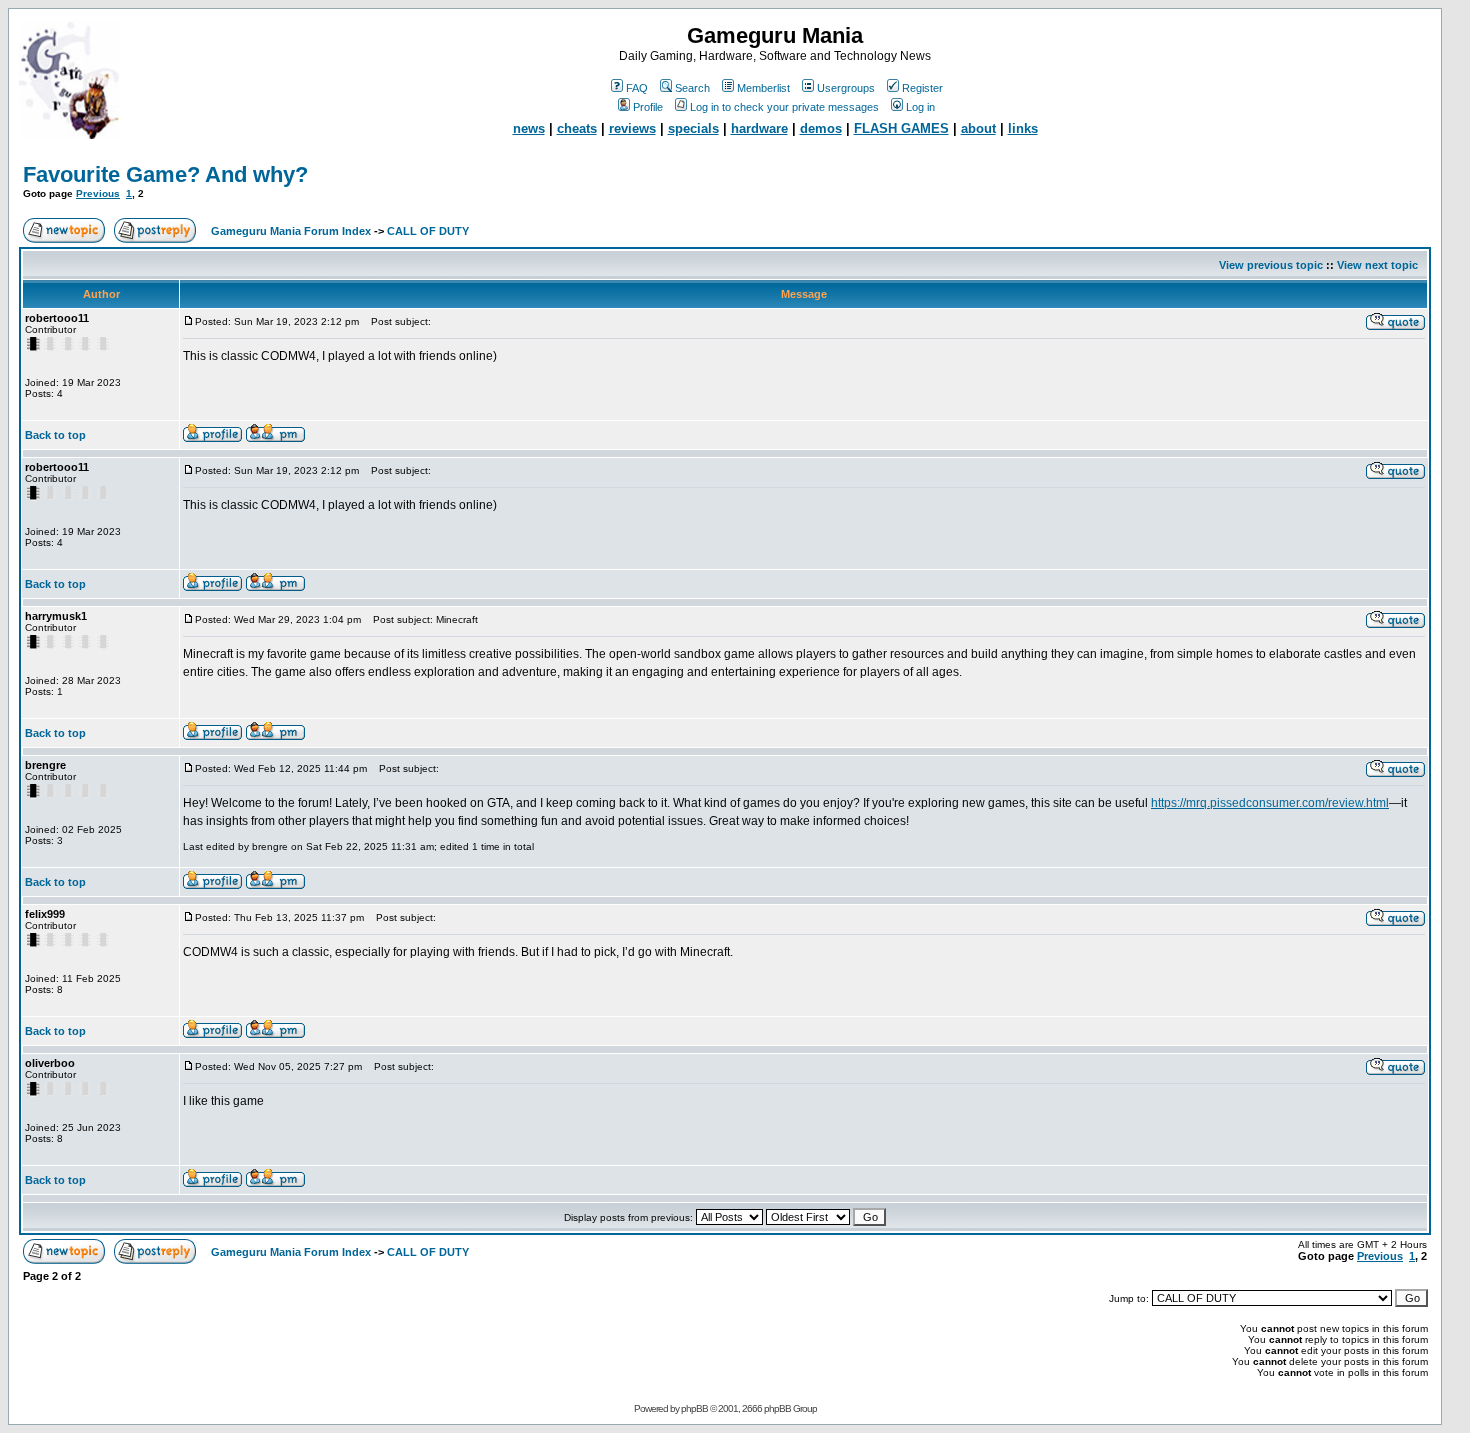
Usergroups (846, 88)
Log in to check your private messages (784, 107)
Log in (920, 107)
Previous (98, 193)
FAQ (637, 88)
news (529, 128)
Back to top (55, 435)
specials (693, 128)
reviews (632, 128)
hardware (759, 128)
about (978, 128)
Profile (648, 107)
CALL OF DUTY (428, 231)
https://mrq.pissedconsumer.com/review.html (1270, 803)
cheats (577, 128)
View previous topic (1271, 265)
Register (922, 88)
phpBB (694, 1408)
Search (692, 88)
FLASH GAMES (901, 128)
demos (821, 128)
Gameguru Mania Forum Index (291, 231)
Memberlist (763, 88)
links (1023, 128)
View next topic (1377, 265)
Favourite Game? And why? (165, 174)
